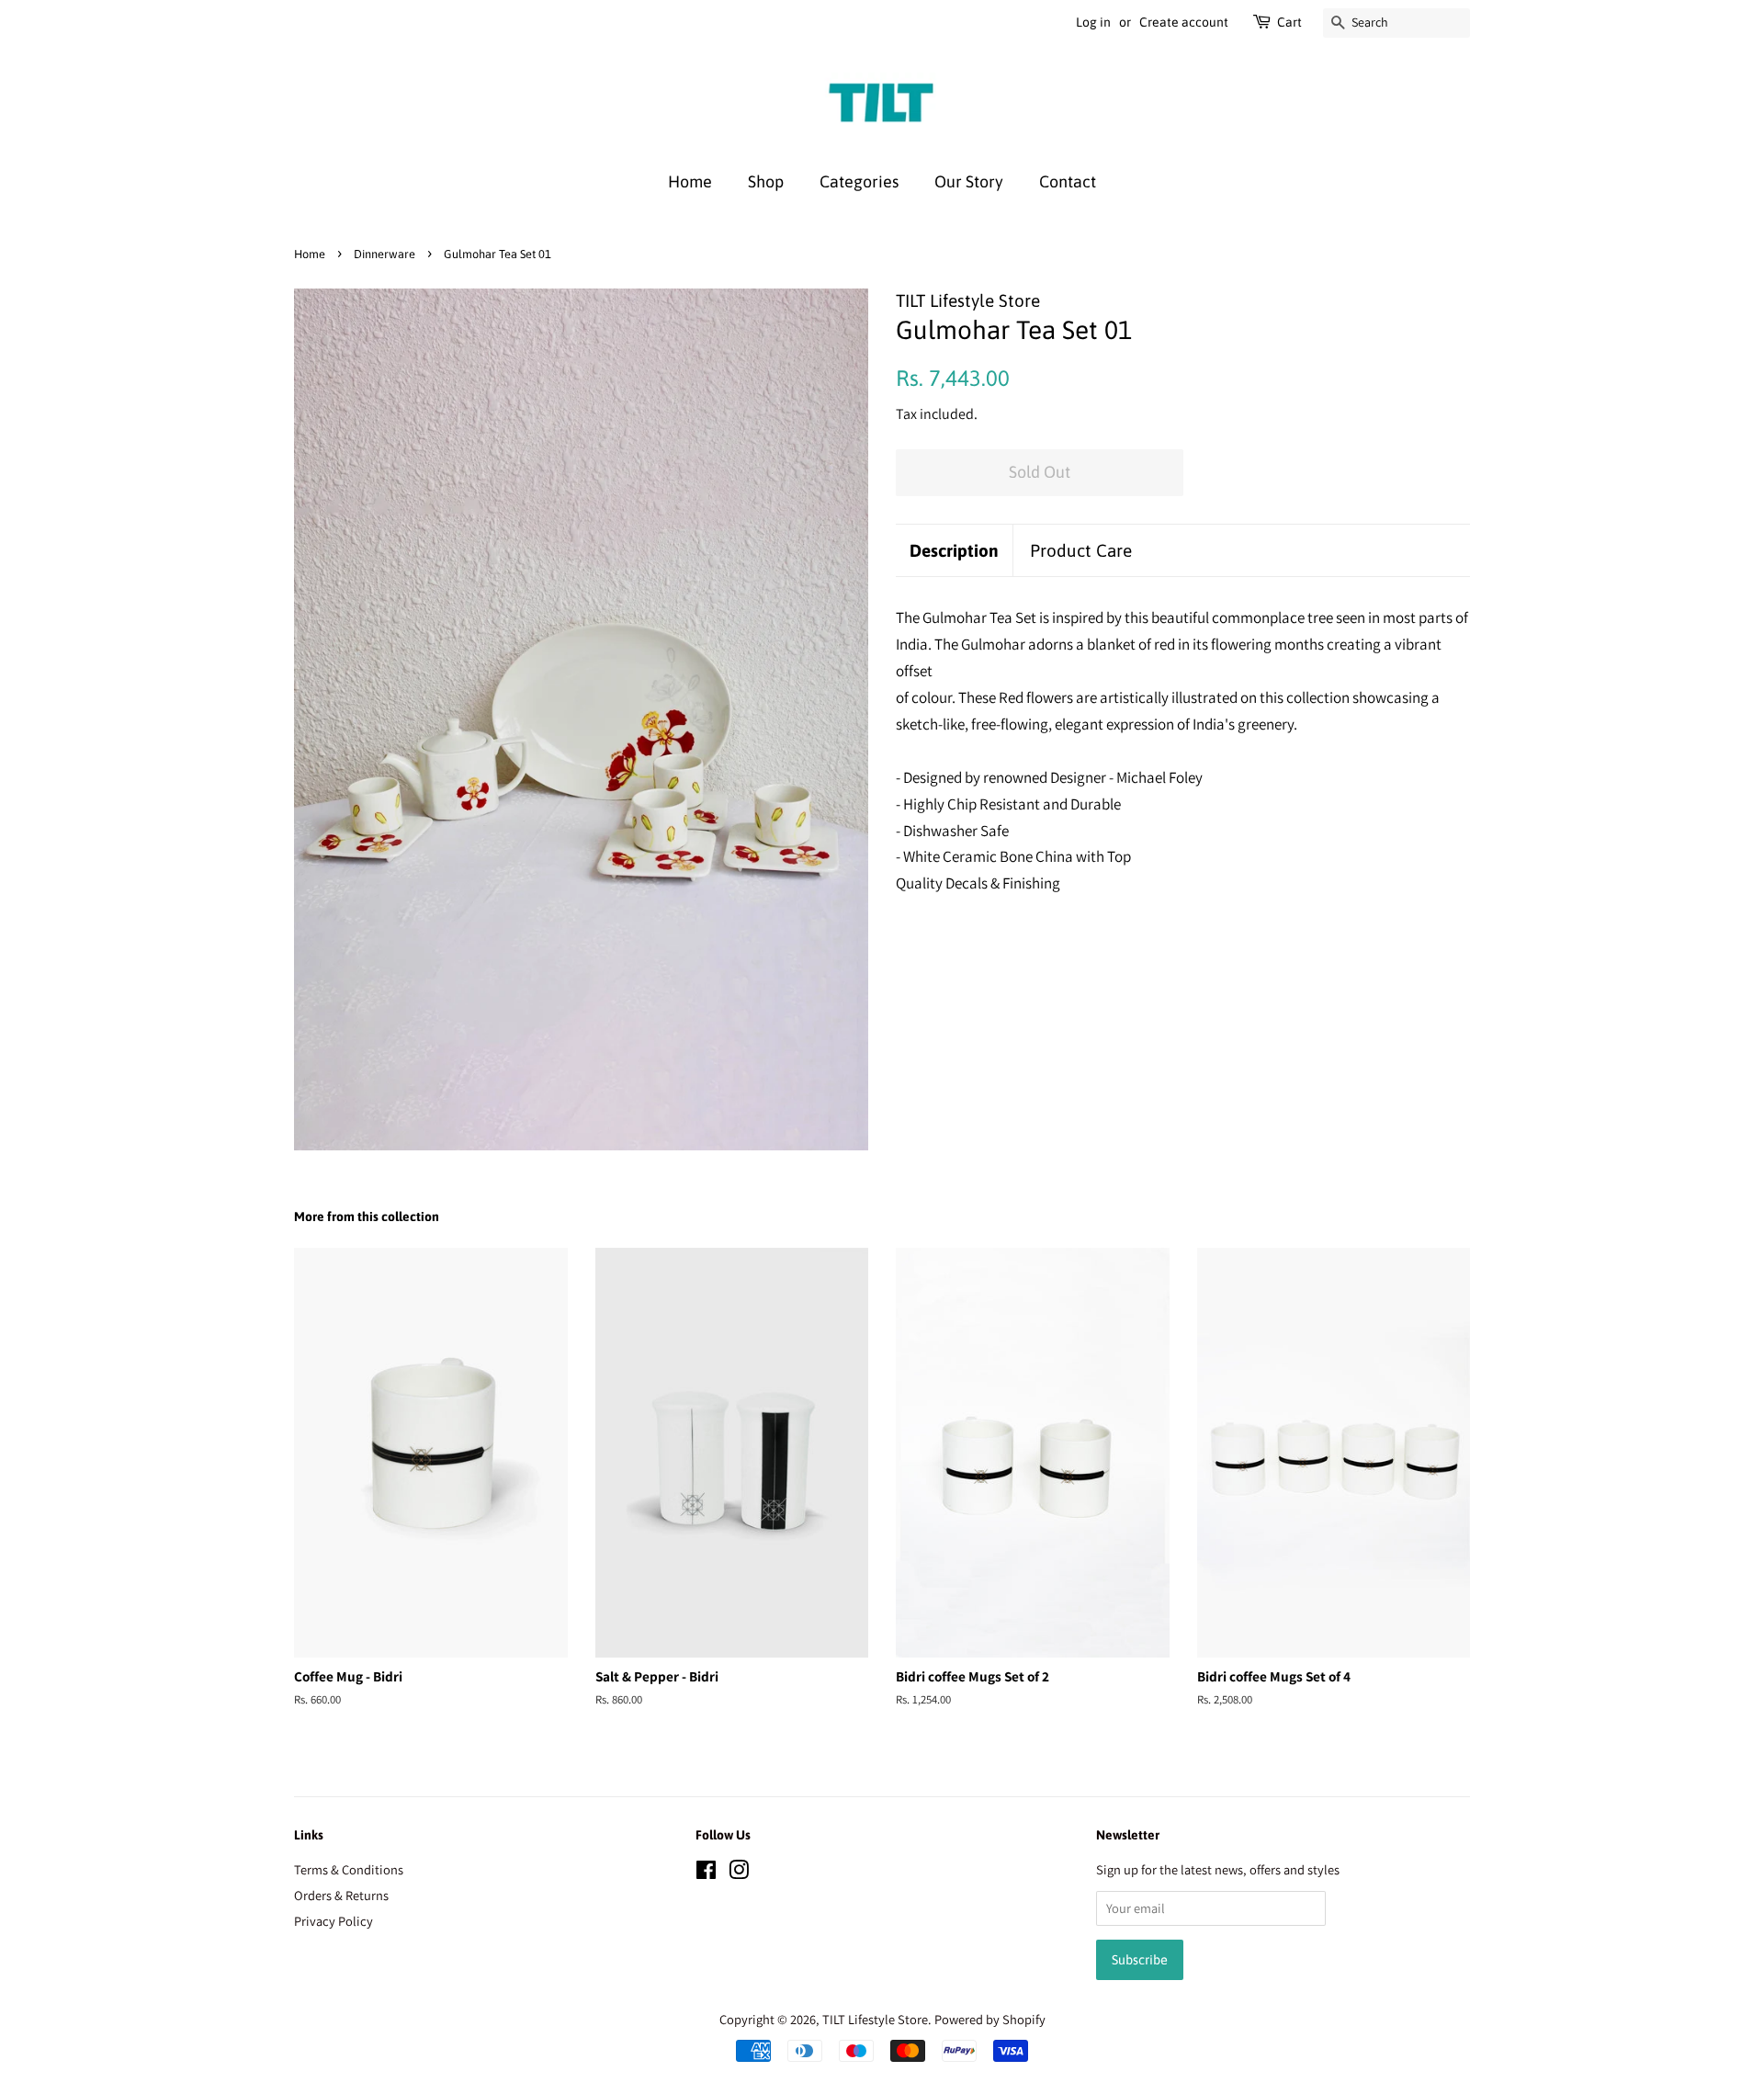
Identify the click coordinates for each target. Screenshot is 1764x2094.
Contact (1068, 181)
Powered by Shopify (990, 2019)
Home (690, 181)
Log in (1093, 22)
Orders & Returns (341, 1895)
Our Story (969, 181)
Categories (859, 181)
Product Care (1081, 550)
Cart (1289, 22)
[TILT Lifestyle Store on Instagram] (739, 1873)
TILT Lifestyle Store (875, 2019)
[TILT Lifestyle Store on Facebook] (706, 1873)
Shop (766, 181)
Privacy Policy (334, 1921)
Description (954, 550)
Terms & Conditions (349, 1869)
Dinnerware (384, 254)
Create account (1184, 22)
